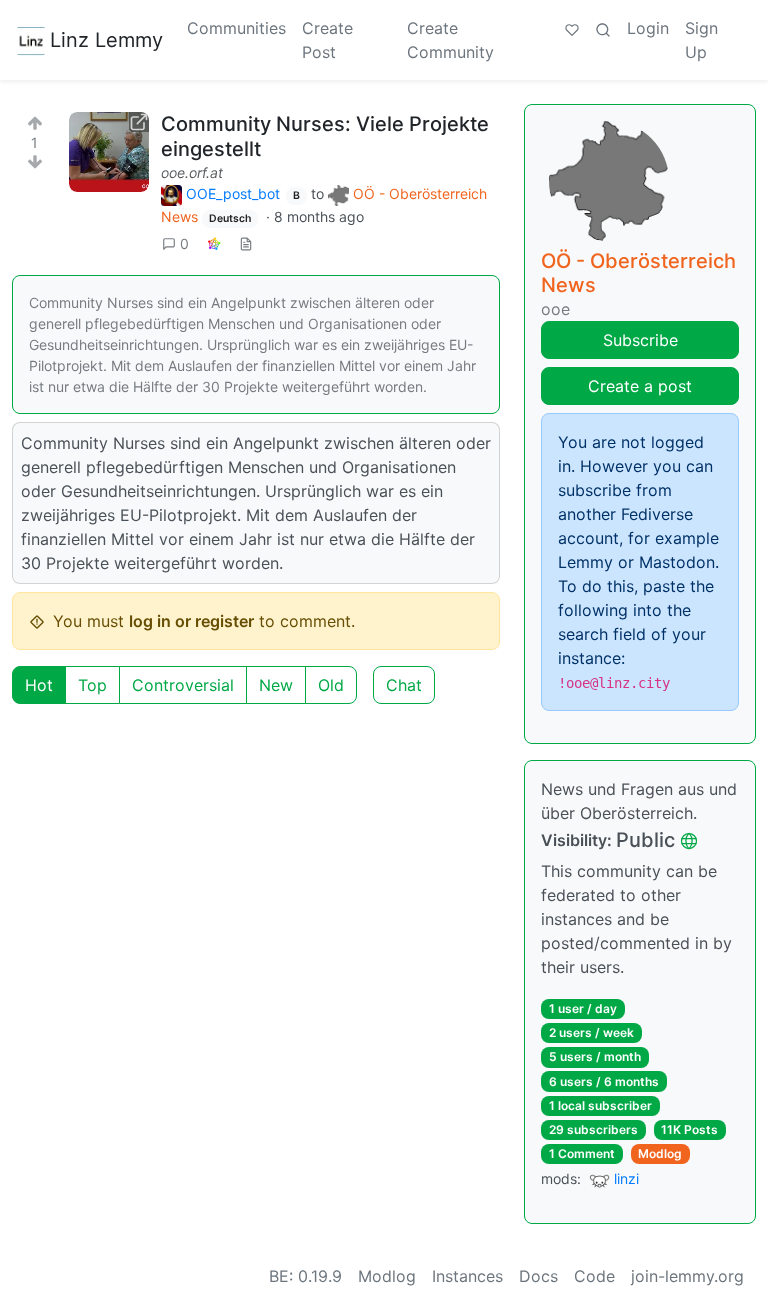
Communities (236, 28)
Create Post (327, 40)
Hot (39, 685)
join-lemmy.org (687, 1276)
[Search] (603, 28)
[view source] (246, 243)
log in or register (191, 621)
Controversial (183, 685)
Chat (404, 685)
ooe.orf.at (192, 172)
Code (594, 1276)
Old (331, 685)
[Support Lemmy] (572, 28)
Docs (538, 1276)
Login (648, 28)
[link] (214, 243)
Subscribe (640, 340)
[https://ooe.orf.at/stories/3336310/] (109, 152)
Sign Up (701, 40)
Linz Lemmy (106, 40)
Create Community (450, 40)
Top (92, 685)
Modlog (660, 1153)
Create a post (640, 386)
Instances (467, 1276)
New (276, 685)
